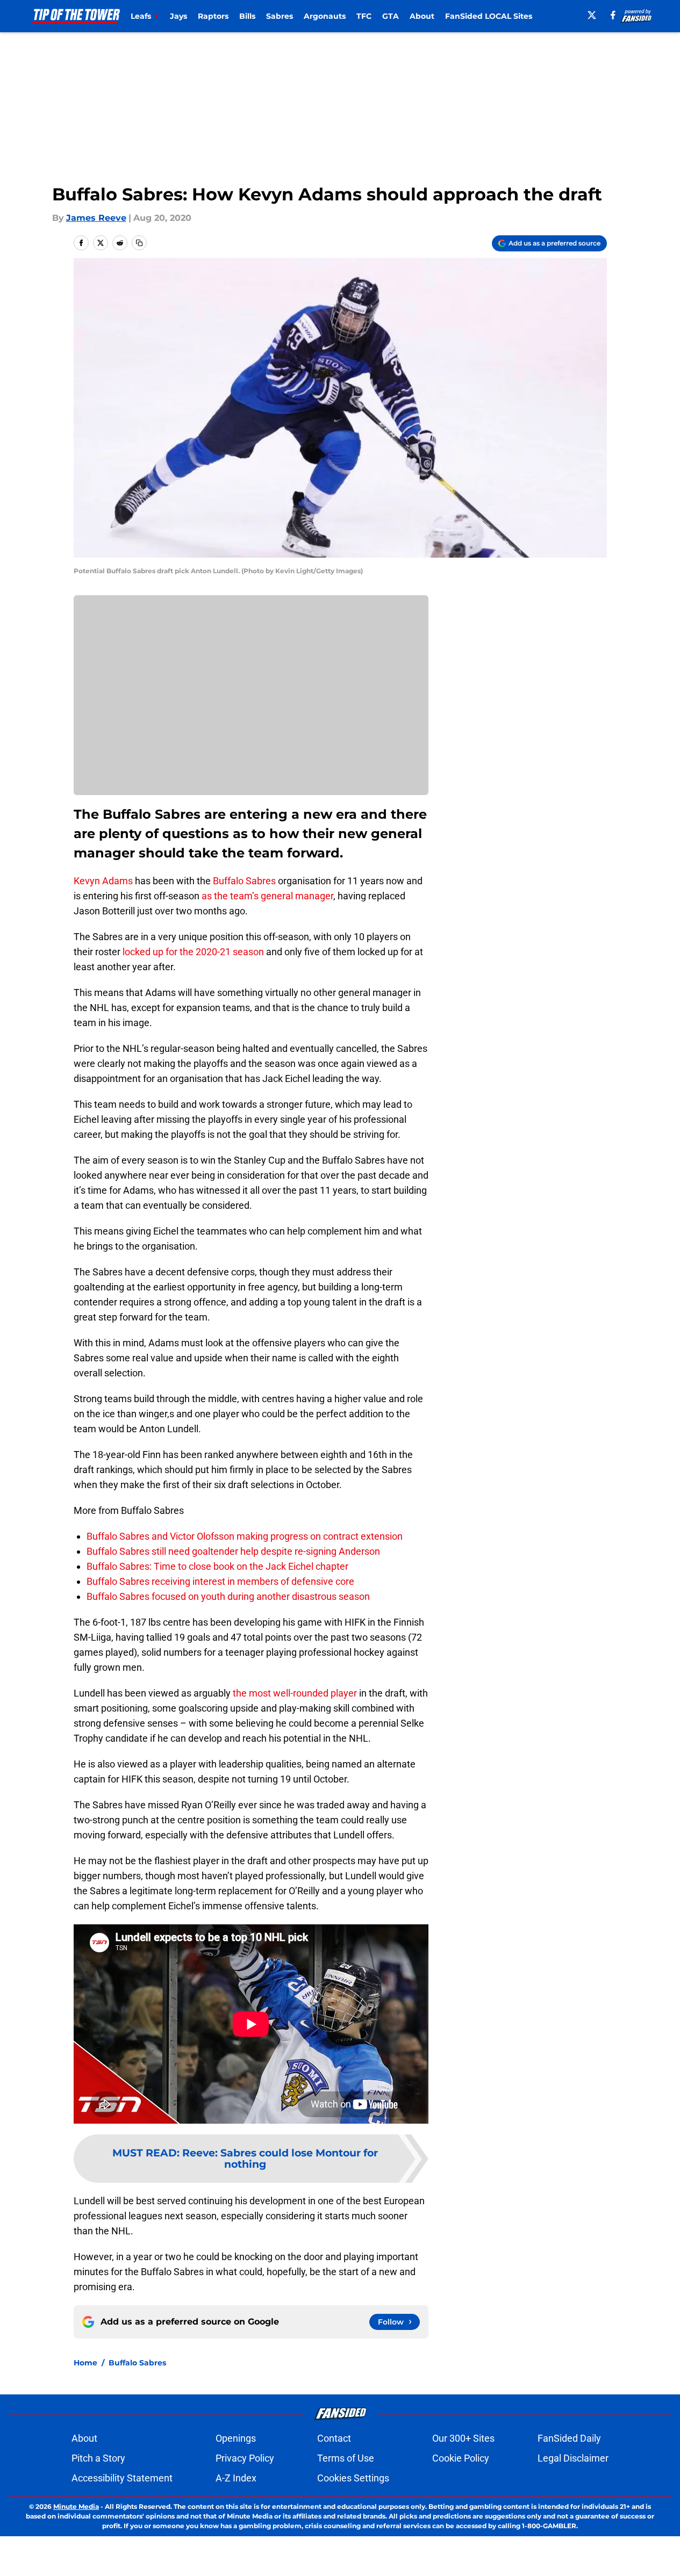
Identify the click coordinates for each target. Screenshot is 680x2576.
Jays (178, 16)
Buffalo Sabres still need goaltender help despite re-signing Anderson (233, 1551)
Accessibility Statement (122, 2478)
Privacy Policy (245, 2458)
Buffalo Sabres (244, 881)
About (422, 16)
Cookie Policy (461, 2458)
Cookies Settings (353, 2478)
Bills (247, 16)
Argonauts (325, 16)
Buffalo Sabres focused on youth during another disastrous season (228, 1596)
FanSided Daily (569, 2438)
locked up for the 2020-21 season (193, 952)
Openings (236, 2438)
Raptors (213, 16)
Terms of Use (346, 2458)
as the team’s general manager (267, 896)
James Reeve (96, 218)
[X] (592, 15)
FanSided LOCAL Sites (489, 16)
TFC (364, 16)
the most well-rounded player (295, 1693)
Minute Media (76, 2506)
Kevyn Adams (103, 881)
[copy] (139, 243)
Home (85, 2363)
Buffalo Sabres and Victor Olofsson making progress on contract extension (245, 1536)
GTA (391, 16)
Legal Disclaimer (573, 2458)
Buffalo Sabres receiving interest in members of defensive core (220, 1581)
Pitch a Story (98, 2458)
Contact (334, 2438)
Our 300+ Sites (463, 2438)
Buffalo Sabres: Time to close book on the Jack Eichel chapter (217, 1566)
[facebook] (613, 15)
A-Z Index (236, 2478)
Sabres (280, 16)
